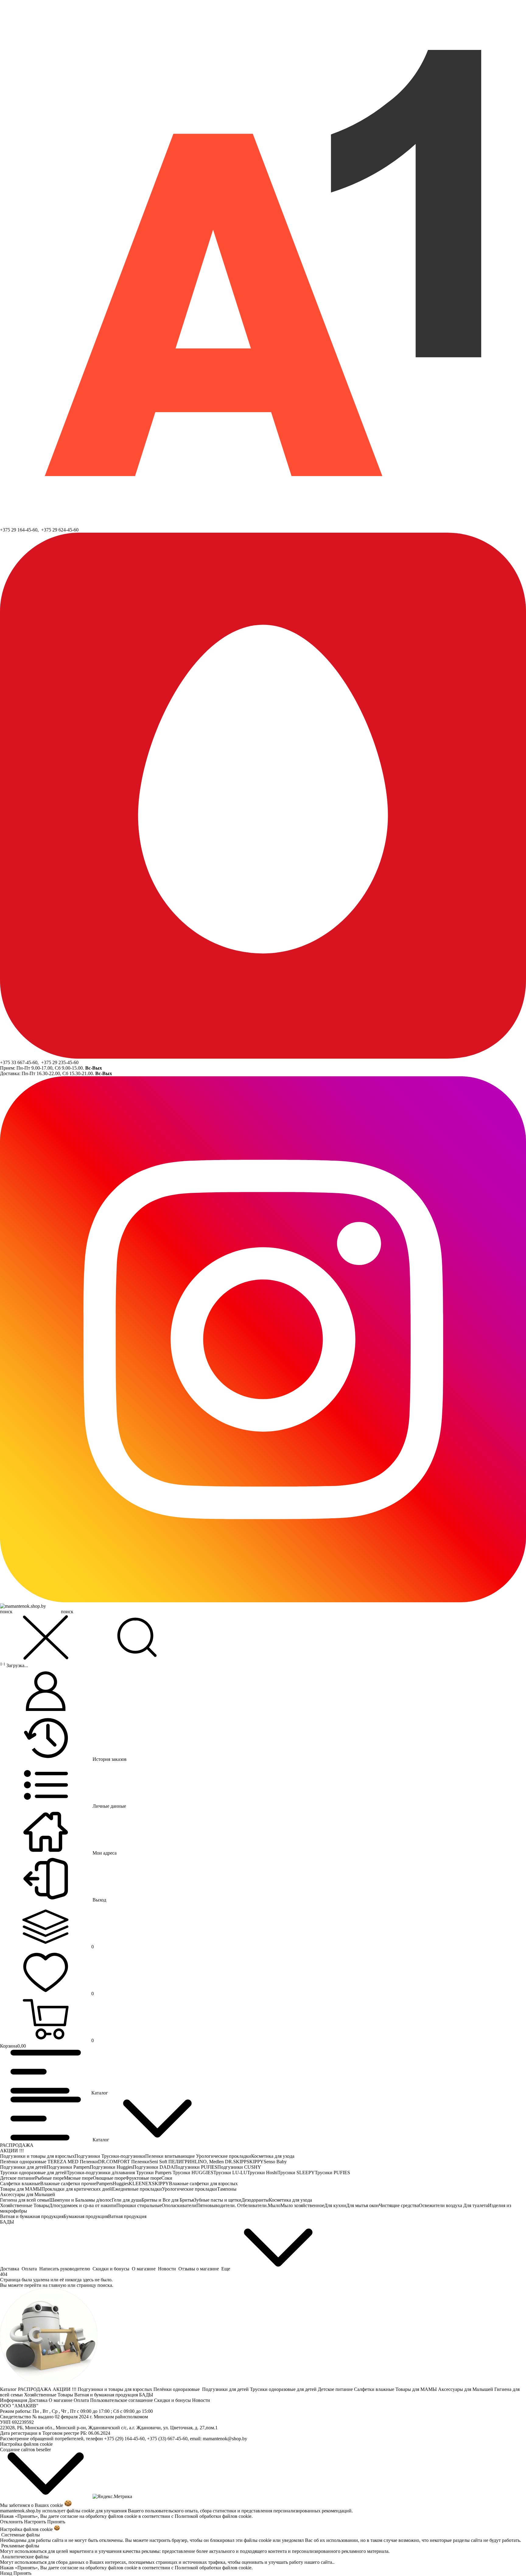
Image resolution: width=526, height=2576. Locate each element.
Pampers (104, 2183)
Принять (56, 2522)
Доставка (39, 2400)
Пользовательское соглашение (122, 2400)
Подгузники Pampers (68, 2167)
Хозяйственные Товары (25, 2205)
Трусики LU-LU (230, 2173)
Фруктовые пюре (143, 2178)
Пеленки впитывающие (171, 2156)
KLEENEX (140, 2183)
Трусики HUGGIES (193, 2173)
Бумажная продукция (86, 2216)
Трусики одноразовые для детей (33, 2173)
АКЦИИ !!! (12, 2151)
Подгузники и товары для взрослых (37, 2156)
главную (58, 2285)
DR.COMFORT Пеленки (124, 2162)
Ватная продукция (127, 2216)
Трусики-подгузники (123, 2156)
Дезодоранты (255, 2200)
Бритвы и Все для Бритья (168, 2200)
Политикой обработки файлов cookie (213, 2516)
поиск (67, 1612)
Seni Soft (159, 2162)
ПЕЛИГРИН (182, 2162)
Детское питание (18, 2178)
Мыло (274, 2205)
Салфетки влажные (20, 2183)
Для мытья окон (363, 2205)
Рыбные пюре (49, 2178)
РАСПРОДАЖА (17, 2145)
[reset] (46, 1638)
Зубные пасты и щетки (218, 2200)
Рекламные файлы (20, 2546)
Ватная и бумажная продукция (32, 2216)
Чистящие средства (399, 2205)
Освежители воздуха (441, 2205)
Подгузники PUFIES (196, 2167)
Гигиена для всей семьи (25, 2200)
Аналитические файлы (25, 2557)
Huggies (121, 2183)
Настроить (35, 2522)
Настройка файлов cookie (26, 2444)
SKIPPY (255, 2162)
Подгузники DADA (153, 2167)
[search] (137, 1638)
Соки (167, 2178)
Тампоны (227, 2189)
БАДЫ (7, 2222)
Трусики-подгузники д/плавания (101, 2173)
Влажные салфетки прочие (68, 2183)
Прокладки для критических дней (77, 2189)
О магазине (61, 2400)
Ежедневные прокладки (137, 2189)
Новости (202, 2400)
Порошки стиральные (139, 2205)
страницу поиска (94, 2285)
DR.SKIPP (236, 2162)
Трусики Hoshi (262, 2173)
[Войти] (46, 1692)
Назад (6, 2573)
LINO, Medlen (210, 2162)
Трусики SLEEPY (296, 2173)
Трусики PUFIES (332, 2173)
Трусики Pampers (154, 2173)
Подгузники (88, 2156)
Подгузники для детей (23, 2167)
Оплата (82, 2400)
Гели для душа (127, 2200)
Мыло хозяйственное (302, 2205)
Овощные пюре (109, 2178)
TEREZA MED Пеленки (73, 2162)
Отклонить (11, 2522)
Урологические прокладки (224, 2156)
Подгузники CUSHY (239, 2167)
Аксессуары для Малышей (28, 2194)
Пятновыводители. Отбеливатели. (232, 2205)
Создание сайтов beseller (25, 2450)
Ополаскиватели (179, 2205)
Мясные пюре (78, 2178)
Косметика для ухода (273, 2156)
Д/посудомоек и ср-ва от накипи (83, 2205)
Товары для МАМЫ (21, 2189)
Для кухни (335, 2205)
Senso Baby (275, 2162)
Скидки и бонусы (173, 2400)
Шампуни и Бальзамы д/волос (81, 2200)
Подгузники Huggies (111, 2167)
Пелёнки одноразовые (24, 2162)
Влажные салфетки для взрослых (203, 2183)
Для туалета (476, 2205)
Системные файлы (21, 2535)
